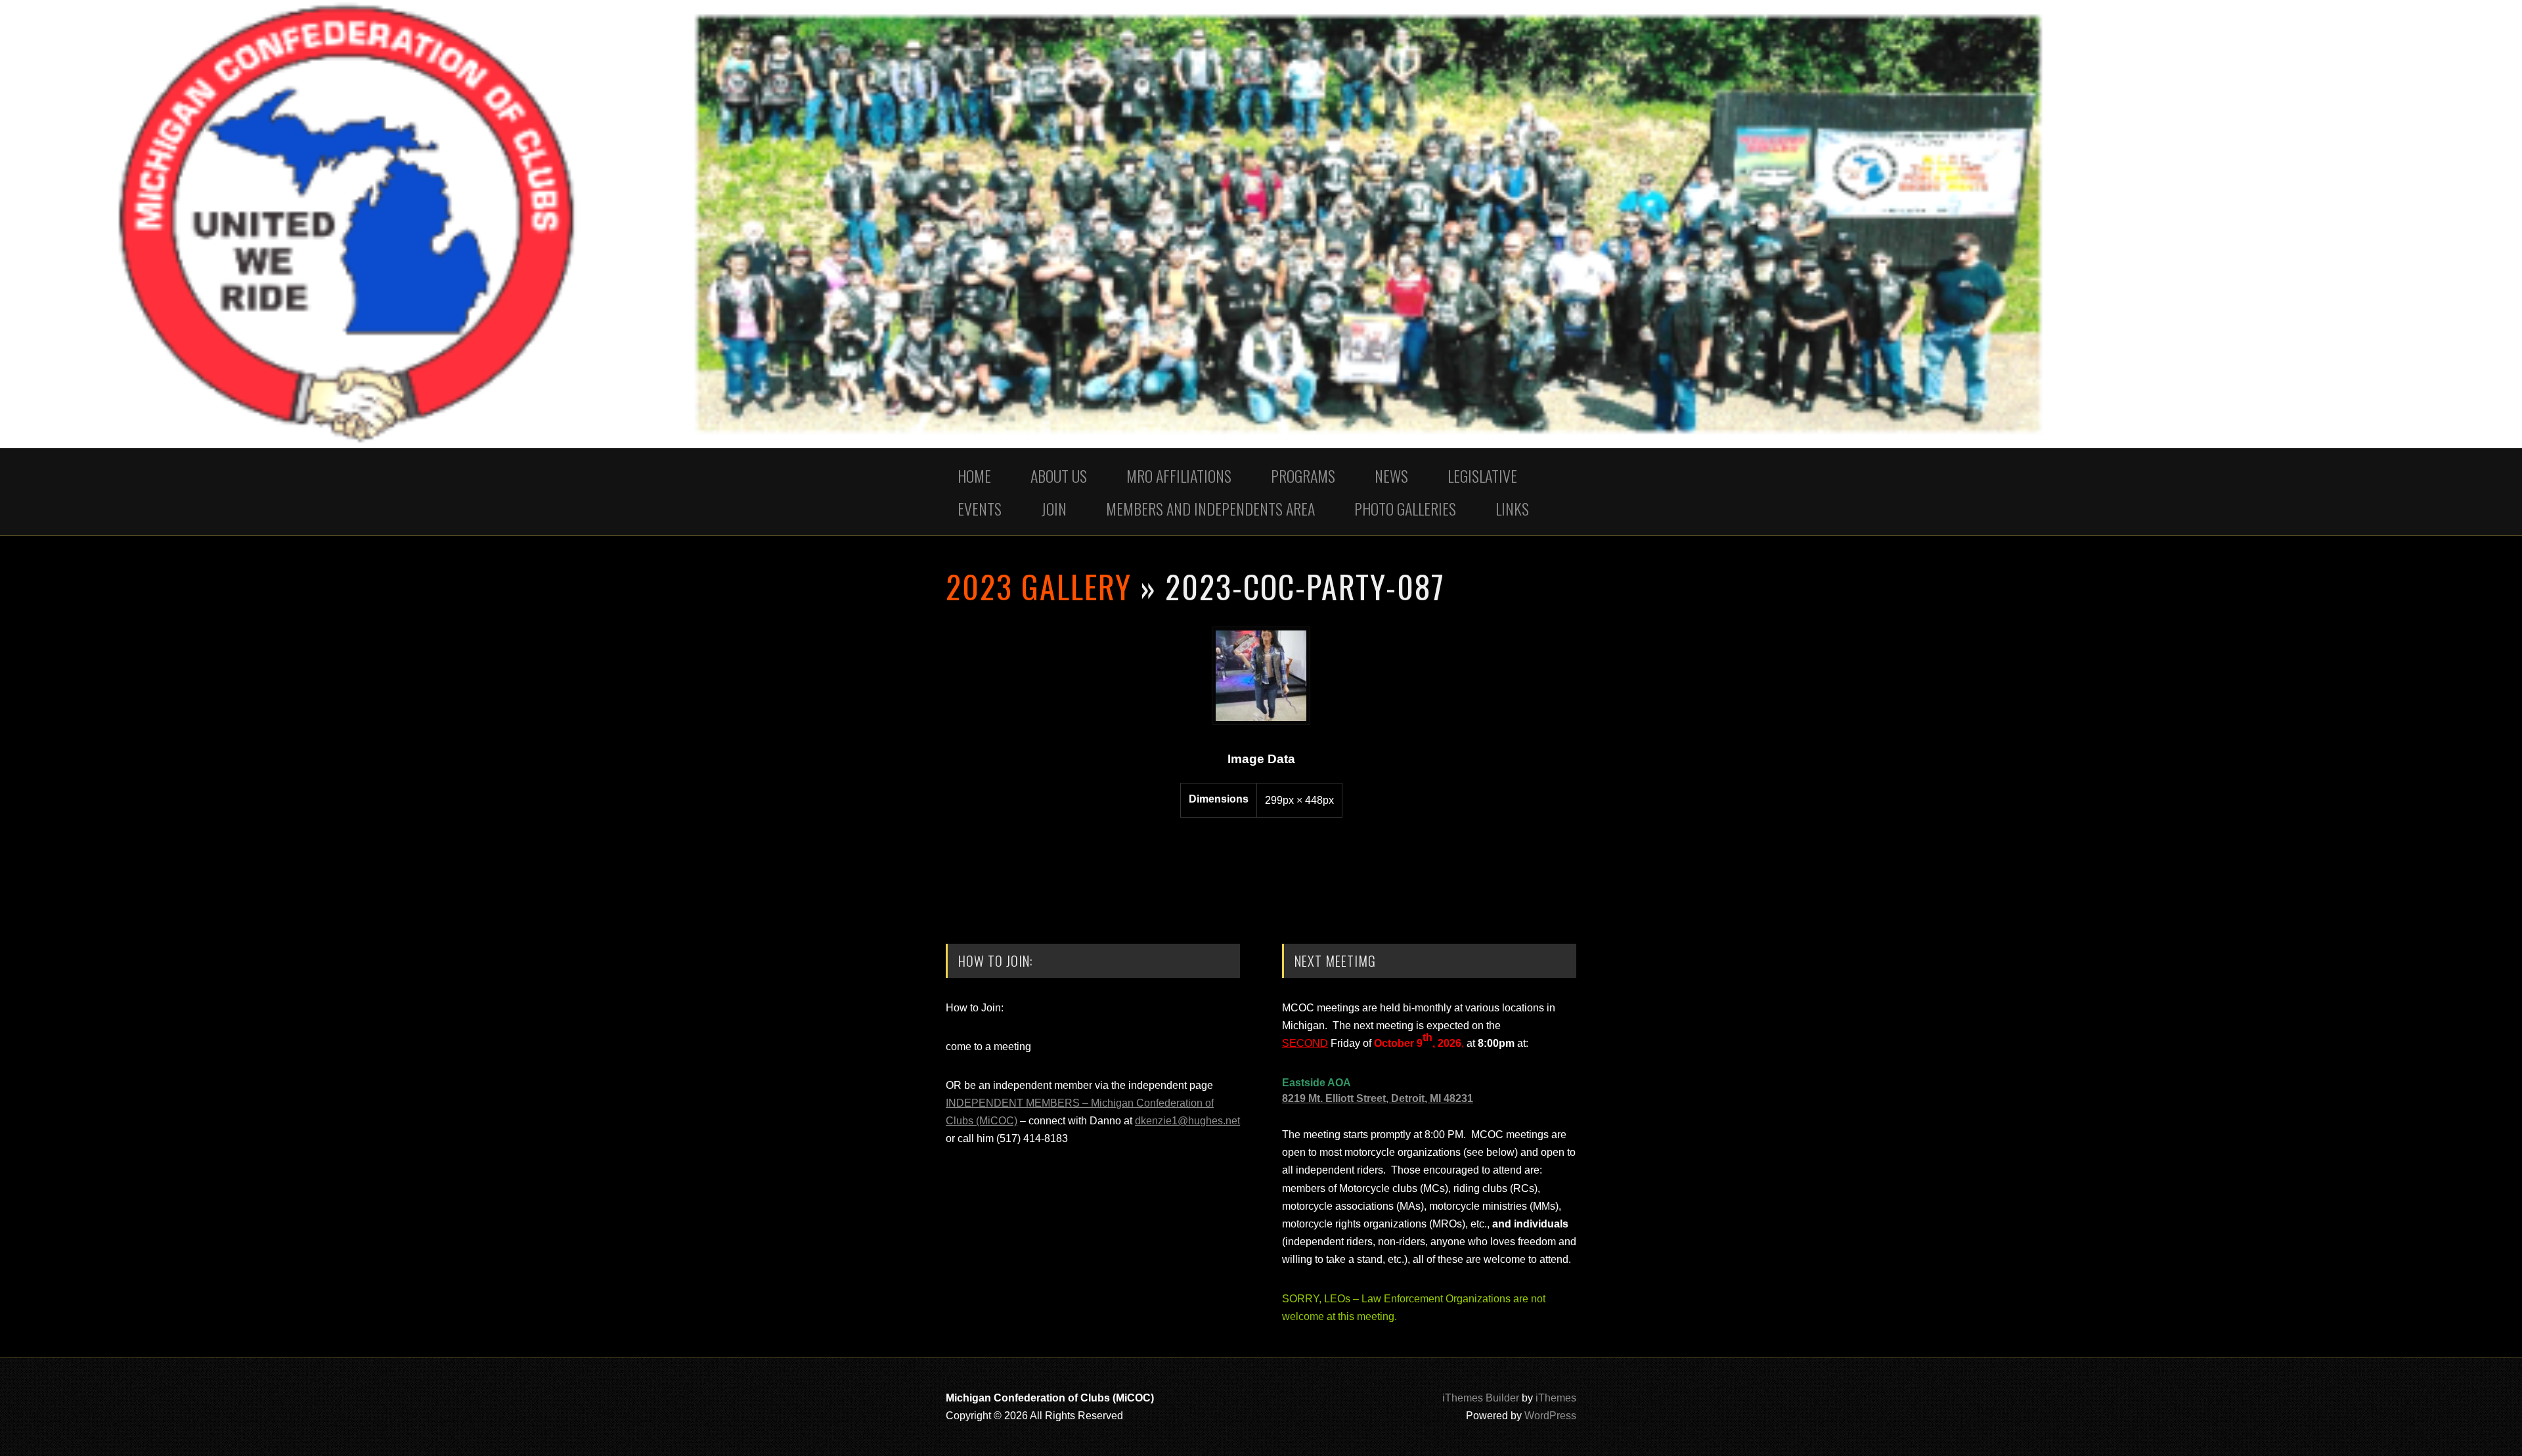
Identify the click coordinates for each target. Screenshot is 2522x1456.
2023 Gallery (1039, 586)
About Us (1059, 475)
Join (1054, 508)
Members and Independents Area (1210, 508)
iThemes (1556, 1398)
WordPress (1550, 1416)
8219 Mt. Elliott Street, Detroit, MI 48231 (1378, 1098)
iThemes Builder (1481, 1398)
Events (980, 508)
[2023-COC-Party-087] (1261, 721)
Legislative (1482, 475)
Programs (1303, 475)
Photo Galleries (1405, 508)
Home (974, 475)
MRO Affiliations (1179, 475)
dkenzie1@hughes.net (1187, 1121)
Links (1512, 508)
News (1391, 475)
